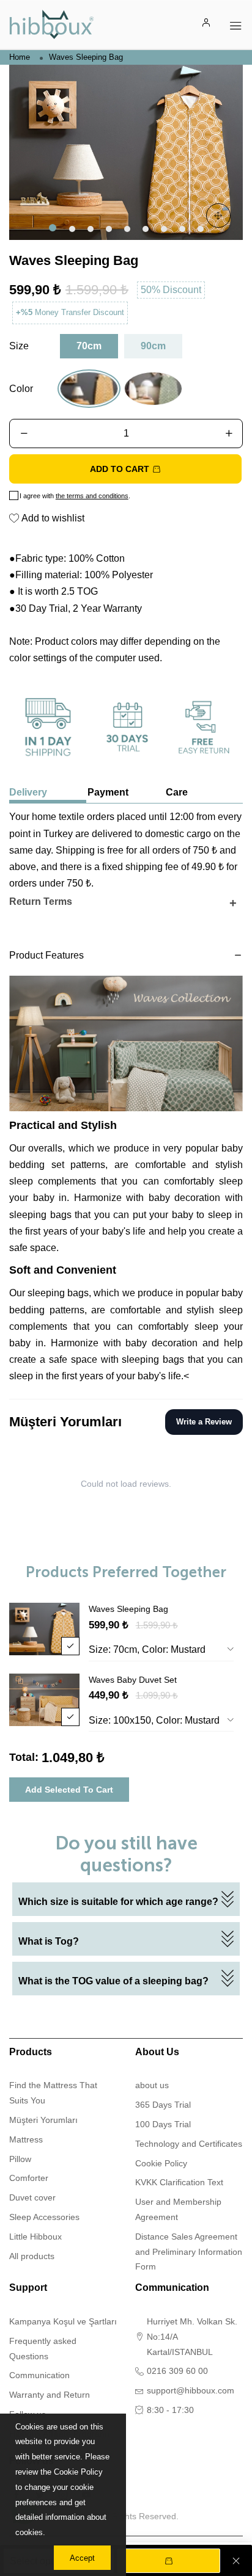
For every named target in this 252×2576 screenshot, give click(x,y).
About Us (157, 2052)
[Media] (218, 216)
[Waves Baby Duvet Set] (44, 1700)
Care (177, 792)
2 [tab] (71, 228)
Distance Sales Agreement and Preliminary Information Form (189, 2252)
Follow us (31, 2461)
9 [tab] (199, 228)
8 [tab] (181, 228)
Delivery (28, 792)
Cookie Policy (161, 2163)
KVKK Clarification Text (179, 2182)
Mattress (26, 2139)
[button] (24, 434)
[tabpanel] (126, 152)
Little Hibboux (35, 2237)
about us (152, 2085)
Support (28, 2288)
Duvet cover (32, 2197)
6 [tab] (144, 228)
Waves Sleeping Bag (128, 1609)
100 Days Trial (163, 2124)
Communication (39, 2375)
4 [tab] (108, 228)
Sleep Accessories (44, 2217)
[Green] (153, 389)
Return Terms (41, 902)
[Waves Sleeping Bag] (126, 152)
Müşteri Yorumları (43, 2120)
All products (32, 2256)
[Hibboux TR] (52, 24)
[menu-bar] (236, 24)
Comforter (29, 2178)
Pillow (20, 2159)
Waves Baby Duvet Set (133, 1680)
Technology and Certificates (189, 2144)
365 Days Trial (163, 2105)
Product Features (46, 956)
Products (31, 2052)
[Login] (206, 24)
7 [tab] (163, 228)
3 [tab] (89, 228)
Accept (82, 2558)
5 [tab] (126, 228)
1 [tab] (53, 228)
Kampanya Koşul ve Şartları (63, 2321)
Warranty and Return (50, 2395)
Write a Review (204, 1422)
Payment (108, 792)
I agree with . (75, 496)
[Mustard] (89, 389)
